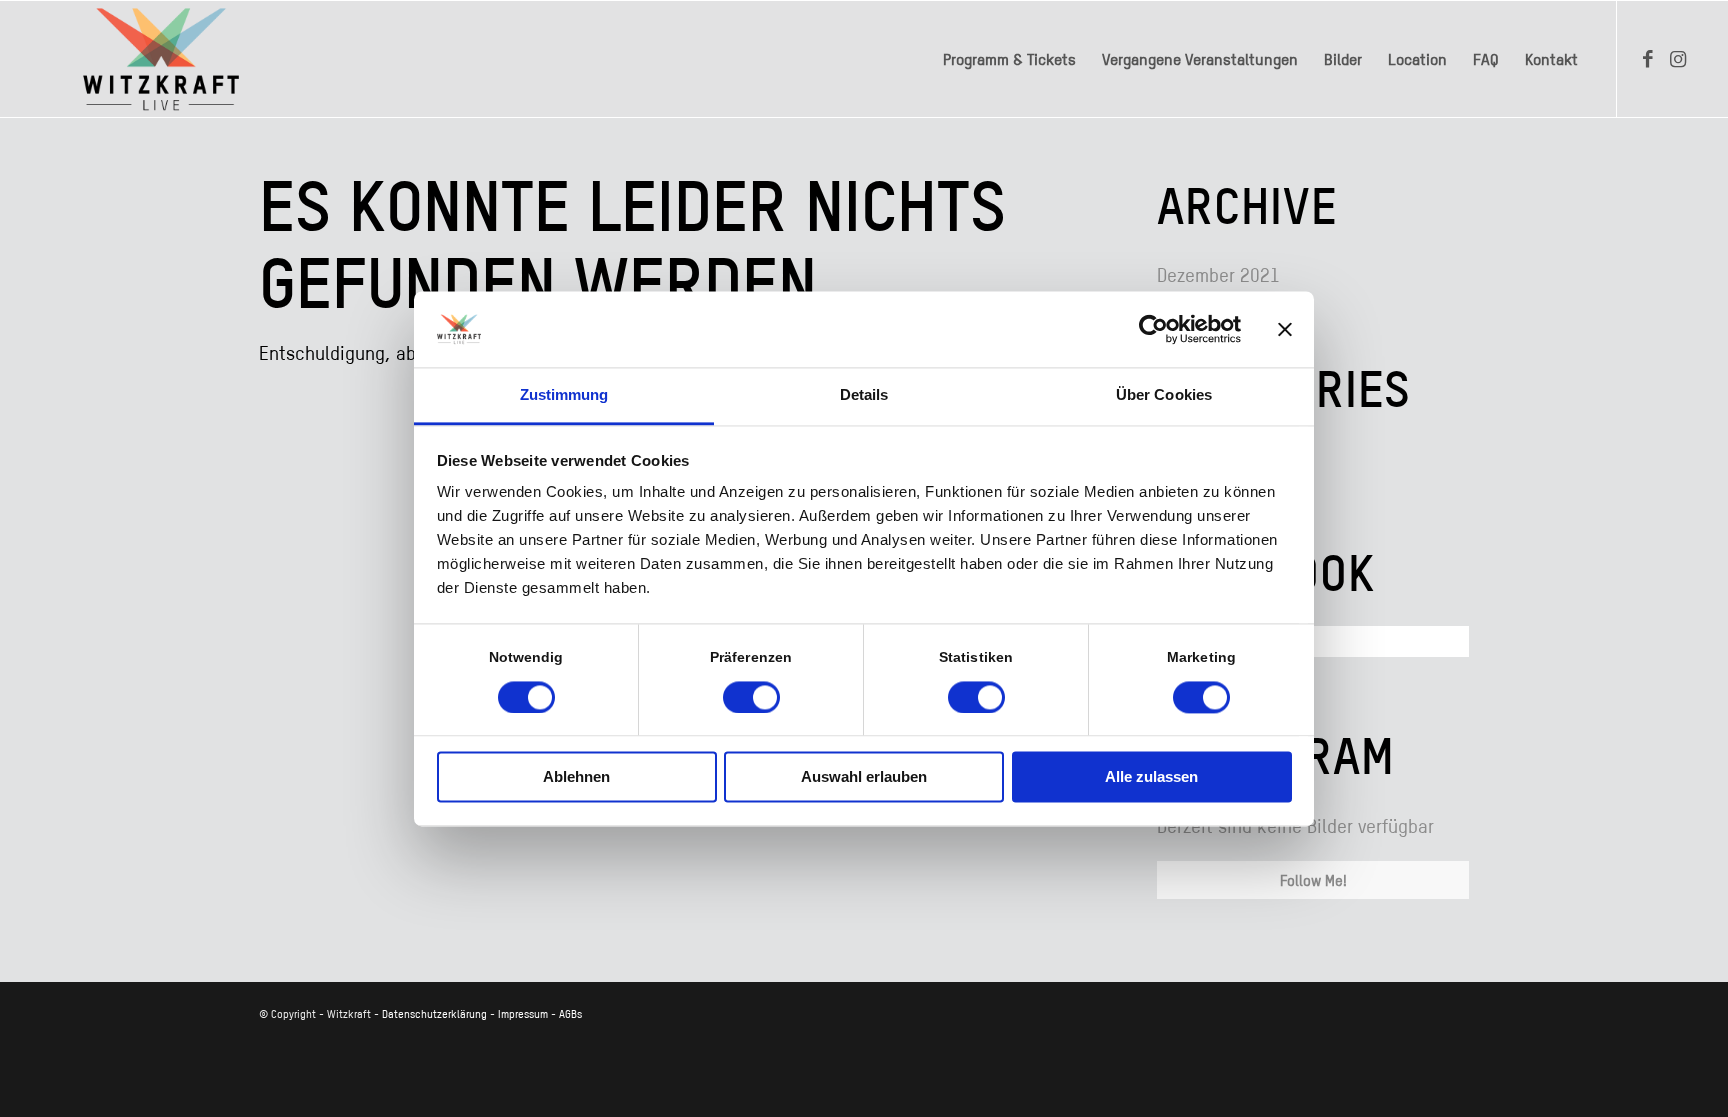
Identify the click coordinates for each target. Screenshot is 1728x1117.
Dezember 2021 (1218, 274)
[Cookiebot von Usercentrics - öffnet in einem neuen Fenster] (1153, 329)
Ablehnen (576, 777)
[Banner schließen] (1285, 329)
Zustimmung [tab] (564, 395)
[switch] (751, 697)
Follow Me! (1313, 880)
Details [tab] (864, 395)
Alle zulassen (1151, 777)
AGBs (570, 1013)
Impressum (523, 1013)
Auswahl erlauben (864, 777)
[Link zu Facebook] (1648, 58)
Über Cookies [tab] (1164, 395)
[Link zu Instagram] (1678, 58)
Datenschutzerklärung (434, 1013)
